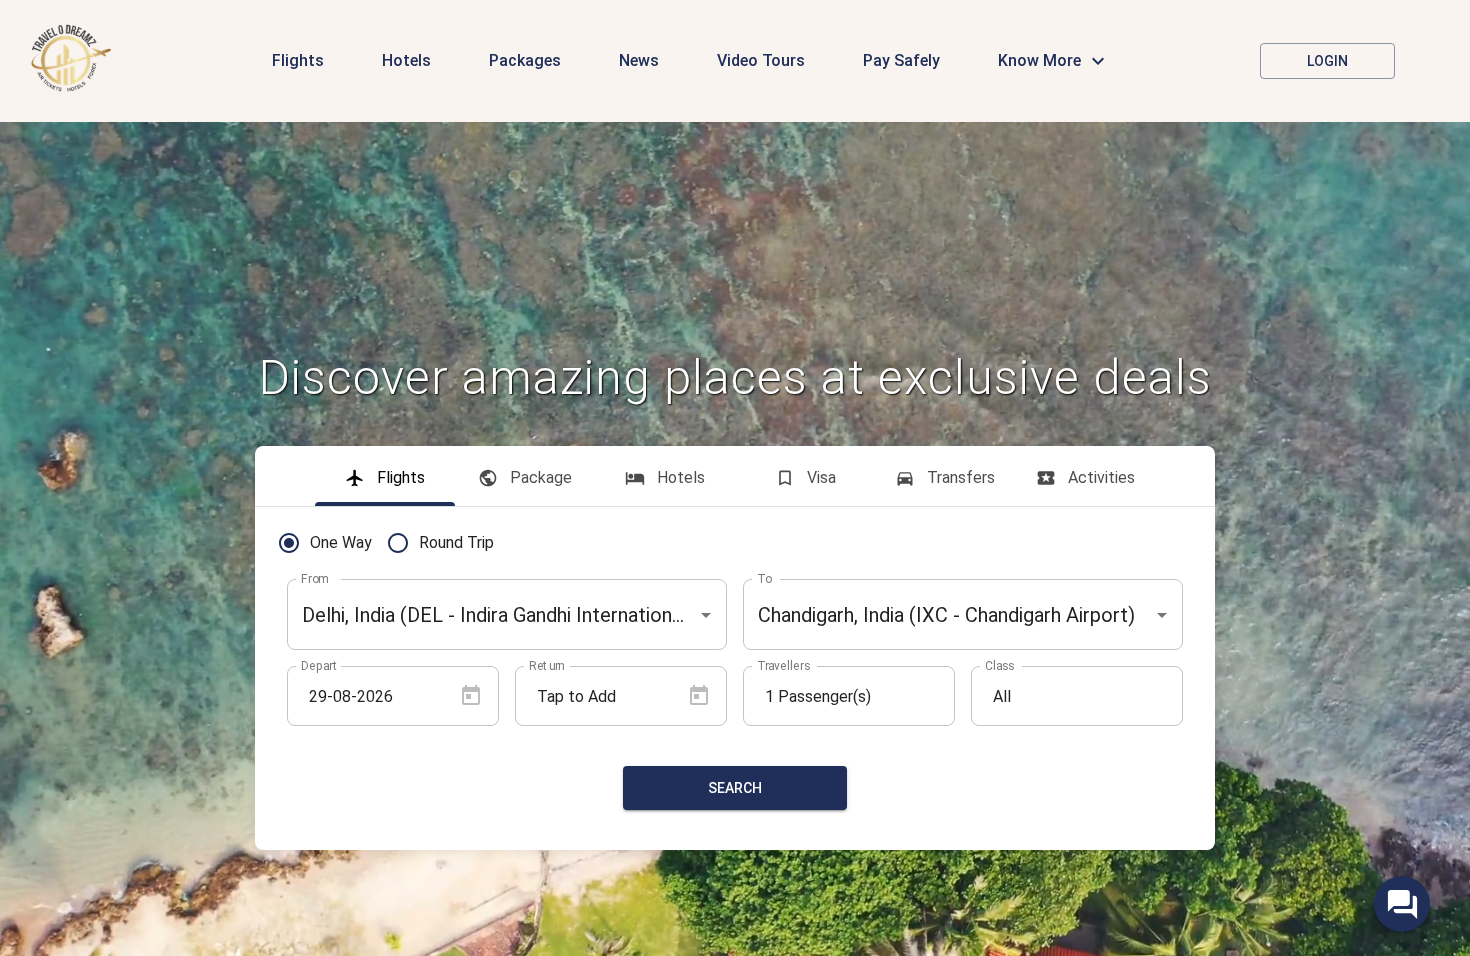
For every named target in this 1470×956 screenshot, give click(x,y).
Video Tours (761, 60)
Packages (525, 60)
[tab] (385, 476)
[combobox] (507, 614)
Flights (298, 60)
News (639, 60)
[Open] (706, 615)
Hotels (406, 60)
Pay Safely (901, 60)
